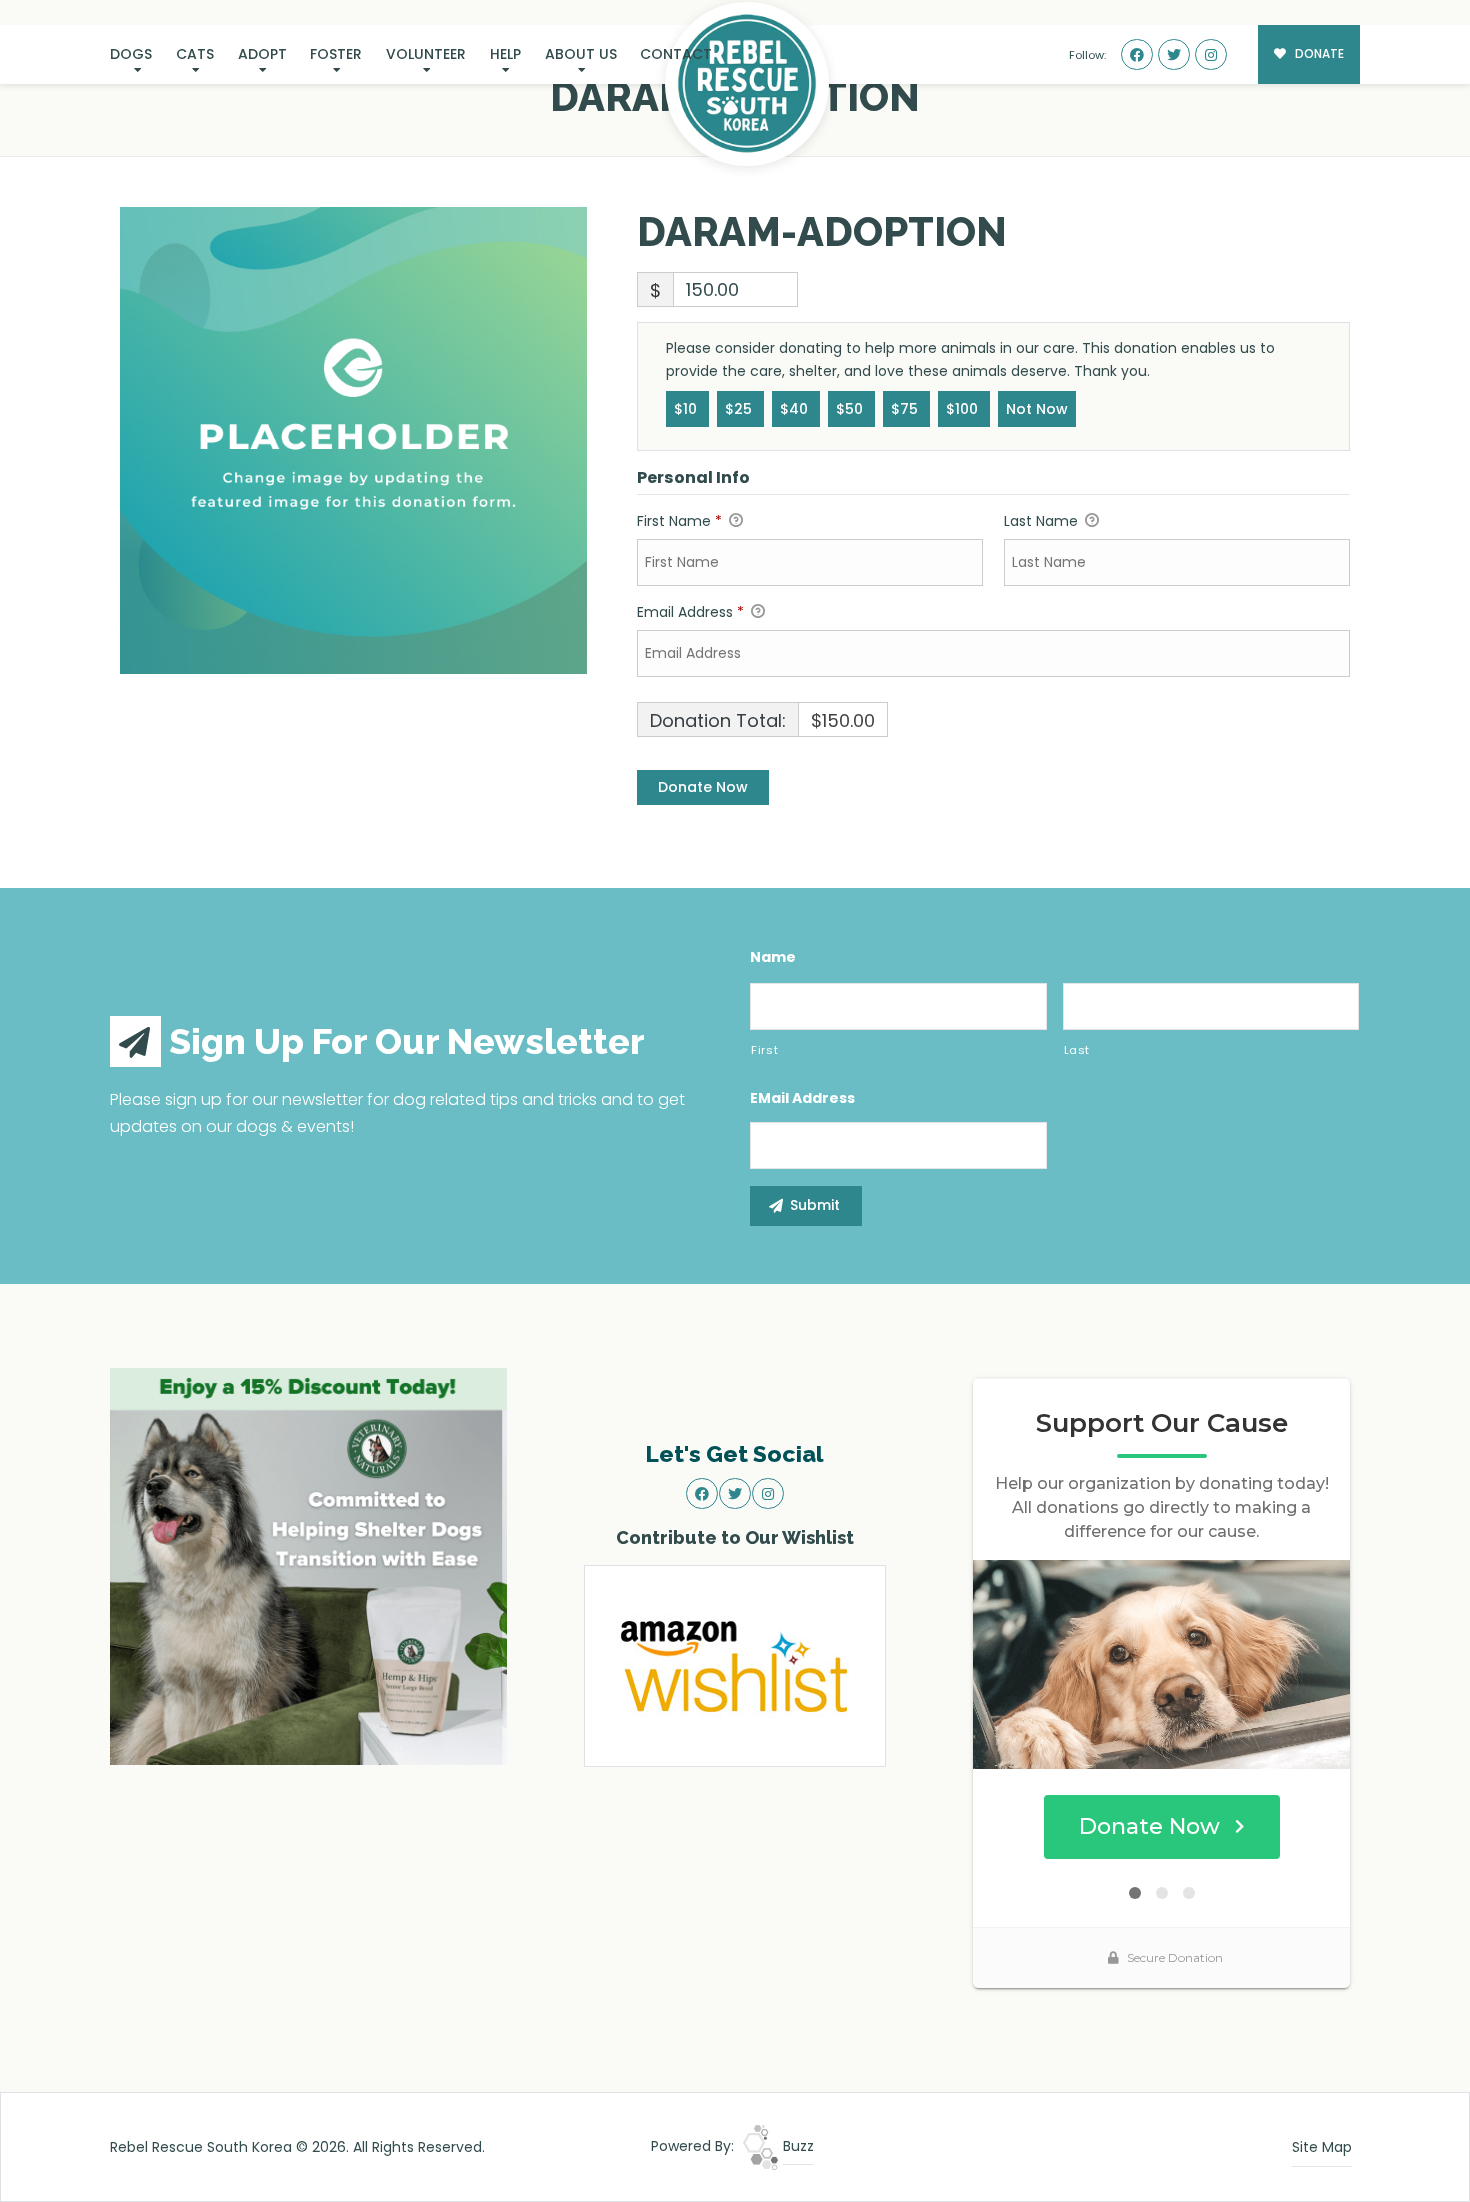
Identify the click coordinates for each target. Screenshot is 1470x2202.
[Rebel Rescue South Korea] (747, 84)
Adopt (262, 54)
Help (505, 54)
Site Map (1322, 2147)
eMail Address (802, 1098)
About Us (581, 54)
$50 (851, 409)
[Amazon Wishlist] (735, 1665)
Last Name (1043, 521)
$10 (687, 409)
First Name (679, 521)
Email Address (690, 612)
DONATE (1318, 54)
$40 (796, 409)
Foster (336, 54)
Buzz (796, 2146)
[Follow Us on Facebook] (1137, 55)
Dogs (131, 54)
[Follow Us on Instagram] (1211, 55)
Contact (676, 54)
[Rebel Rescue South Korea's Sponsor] (308, 1565)
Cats (195, 54)
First (764, 1050)
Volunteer (426, 54)
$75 (906, 409)
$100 (964, 409)
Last (1077, 1050)
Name (773, 957)
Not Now (1037, 409)
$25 (740, 409)
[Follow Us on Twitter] (1174, 55)
